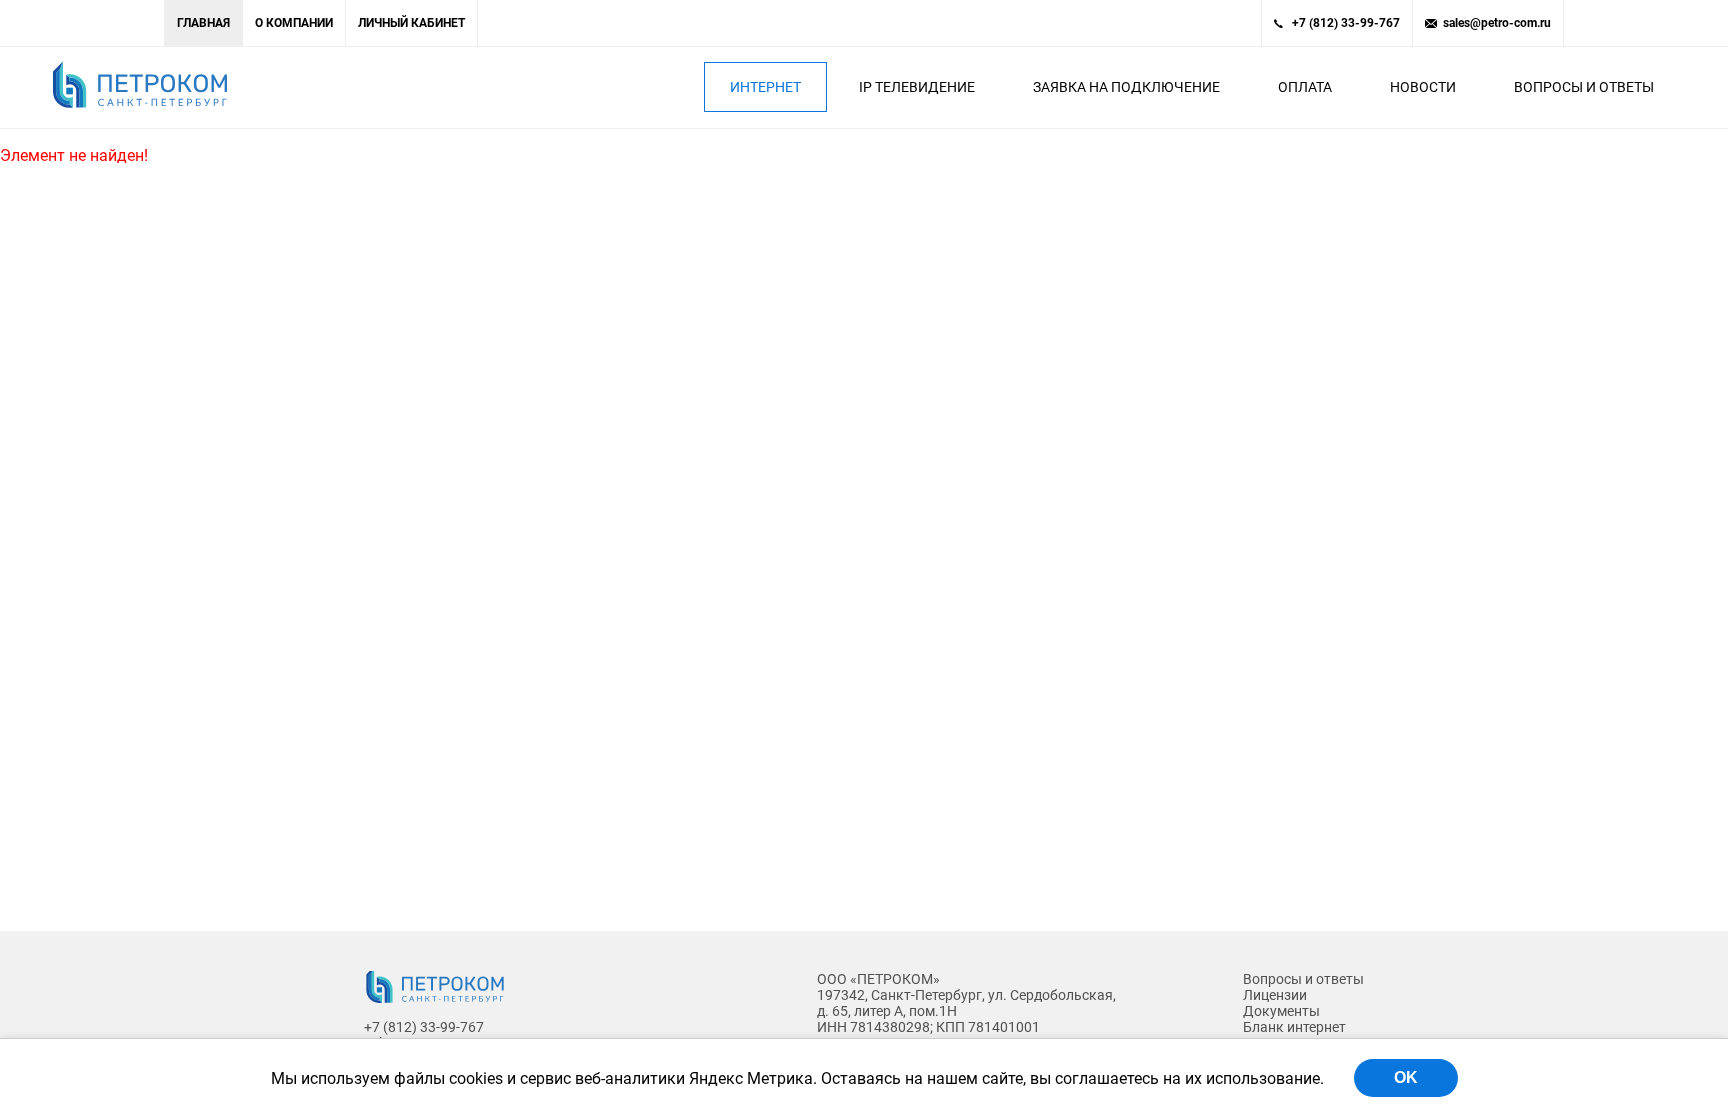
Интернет (765, 87)
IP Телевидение (917, 87)
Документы (1281, 1011)
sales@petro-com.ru (1497, 23)
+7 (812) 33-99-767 (1346, 23)
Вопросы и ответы (1584, 87)
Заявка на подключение (1126, 87)
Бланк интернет (1294, 1027)
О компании (294, 23)
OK (1406, 1077)
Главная (203, 23)
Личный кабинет (411, 23)
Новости (1423, 87)
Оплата (1305, 87)
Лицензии (1275, 995)
